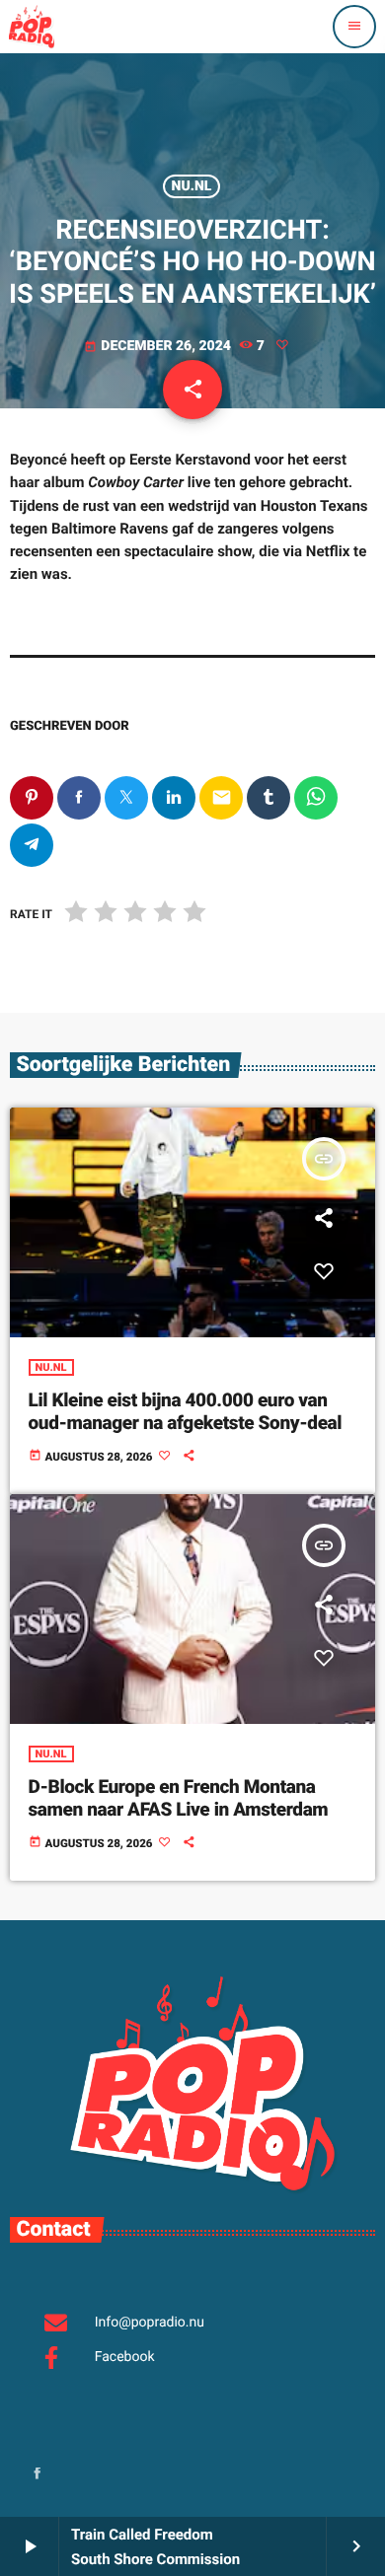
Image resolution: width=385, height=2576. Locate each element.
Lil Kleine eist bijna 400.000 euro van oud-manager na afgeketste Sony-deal (186, 1411)
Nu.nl (192, 186)
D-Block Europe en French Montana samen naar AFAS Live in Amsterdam (179, 1798)
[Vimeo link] (32, 27)
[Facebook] (38, 2475)
